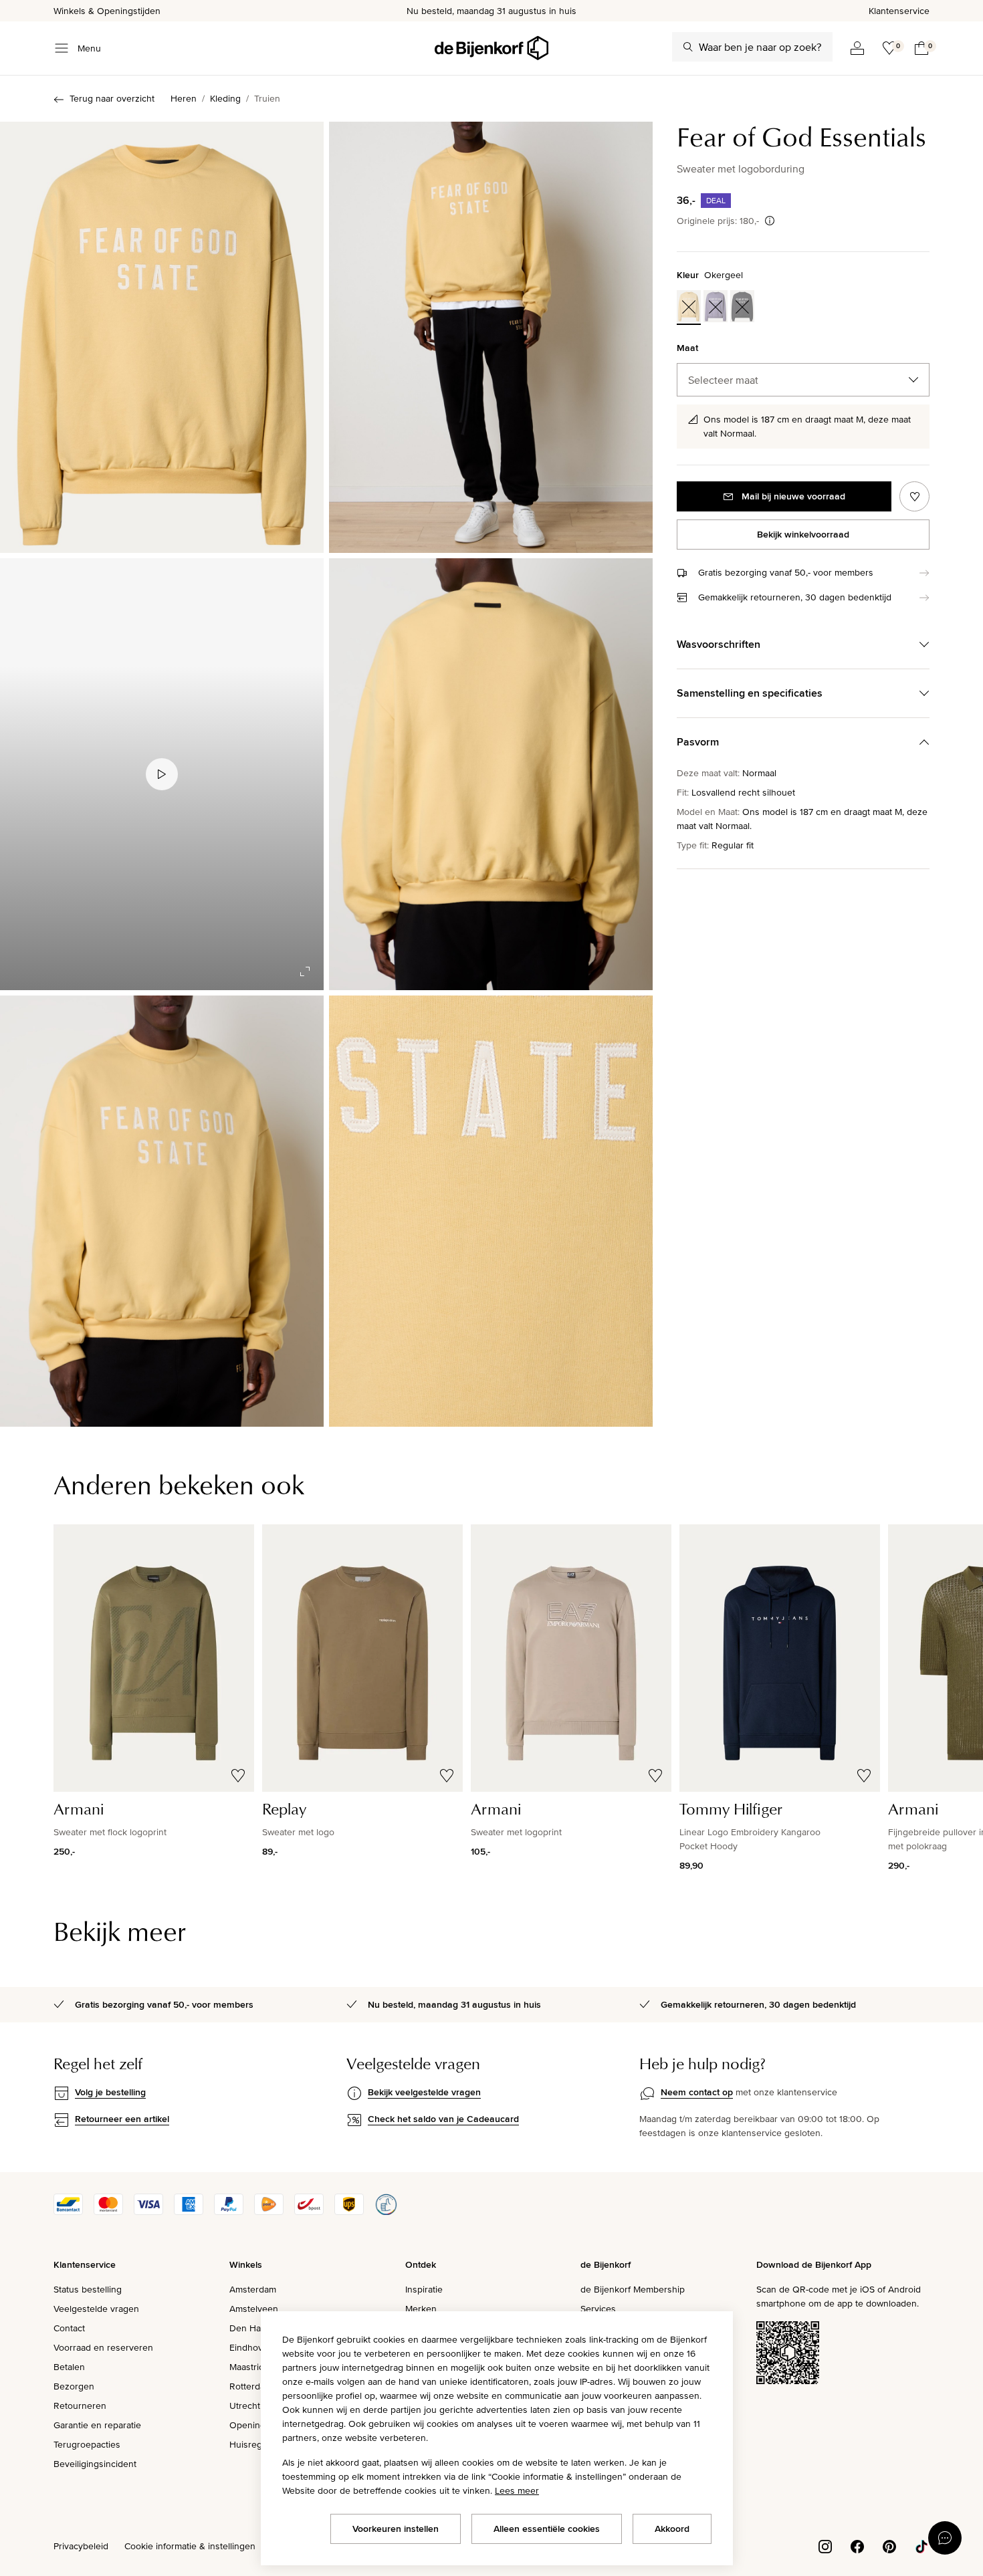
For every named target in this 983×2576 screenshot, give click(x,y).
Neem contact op (697, 2092)
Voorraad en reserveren (103, 2347)
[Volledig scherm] (305, 971)
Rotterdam (251, 2386)
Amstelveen (254, 2309)
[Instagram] (825, 2545)
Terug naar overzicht (112, 98)
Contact (69, 2328)
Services (598, 2309)
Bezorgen (74, 2386)
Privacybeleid (81, 2546)
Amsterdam (253, 2289)
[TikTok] (921, 2545)
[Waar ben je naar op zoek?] (688, 47)
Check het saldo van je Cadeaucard (443, 2119)
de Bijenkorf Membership (633, 2289)
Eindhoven (251, 2347)
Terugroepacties (87, 2444)
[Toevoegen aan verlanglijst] (914, 496)
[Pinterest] (889, 2545)
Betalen (69, 2367)
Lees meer (517, 2490)
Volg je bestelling (110, 2092)
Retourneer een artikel (122, 2119)
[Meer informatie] (770, 221)
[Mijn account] (857, 48)
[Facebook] (857, 2545)
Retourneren (80, 2406)
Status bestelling (88, 2289)
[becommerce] (386, 2212)
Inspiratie (424, 2289)
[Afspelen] (162, 774)
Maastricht (250, 2367)
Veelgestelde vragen (96, 2309)
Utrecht (245, 2406)
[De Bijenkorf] (491, 48)
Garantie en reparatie (97, 2425)
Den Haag (250, 2328)
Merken (421, 2309)
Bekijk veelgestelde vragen (424, 2092)
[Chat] (945, 2538)
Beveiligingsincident (95, 2464)
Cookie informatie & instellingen (190, 2546)
